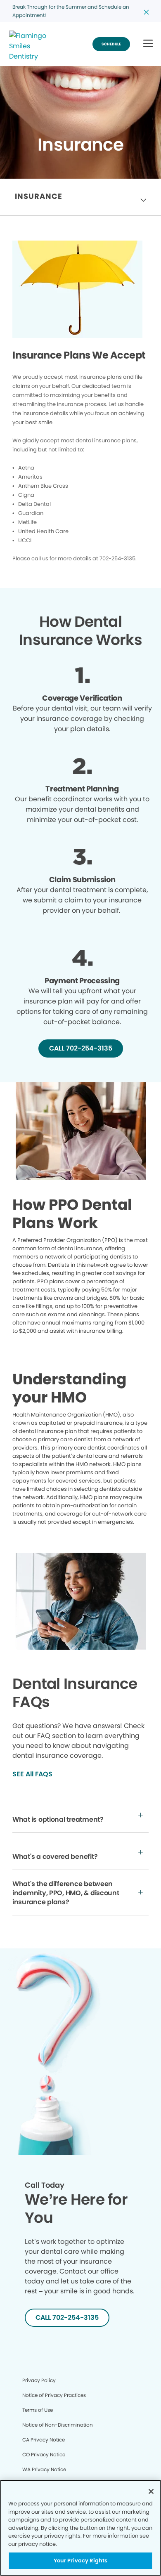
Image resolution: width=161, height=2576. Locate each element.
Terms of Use (38, 2410)
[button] (148, 44)
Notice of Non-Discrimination (58, 2425)
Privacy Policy (39, 2380)
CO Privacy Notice (44, 2454)
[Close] (151, 2491)
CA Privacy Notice (44, 2440)
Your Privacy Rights (80, 2561)
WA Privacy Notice (44, 2469)
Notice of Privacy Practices (54, 2395)
